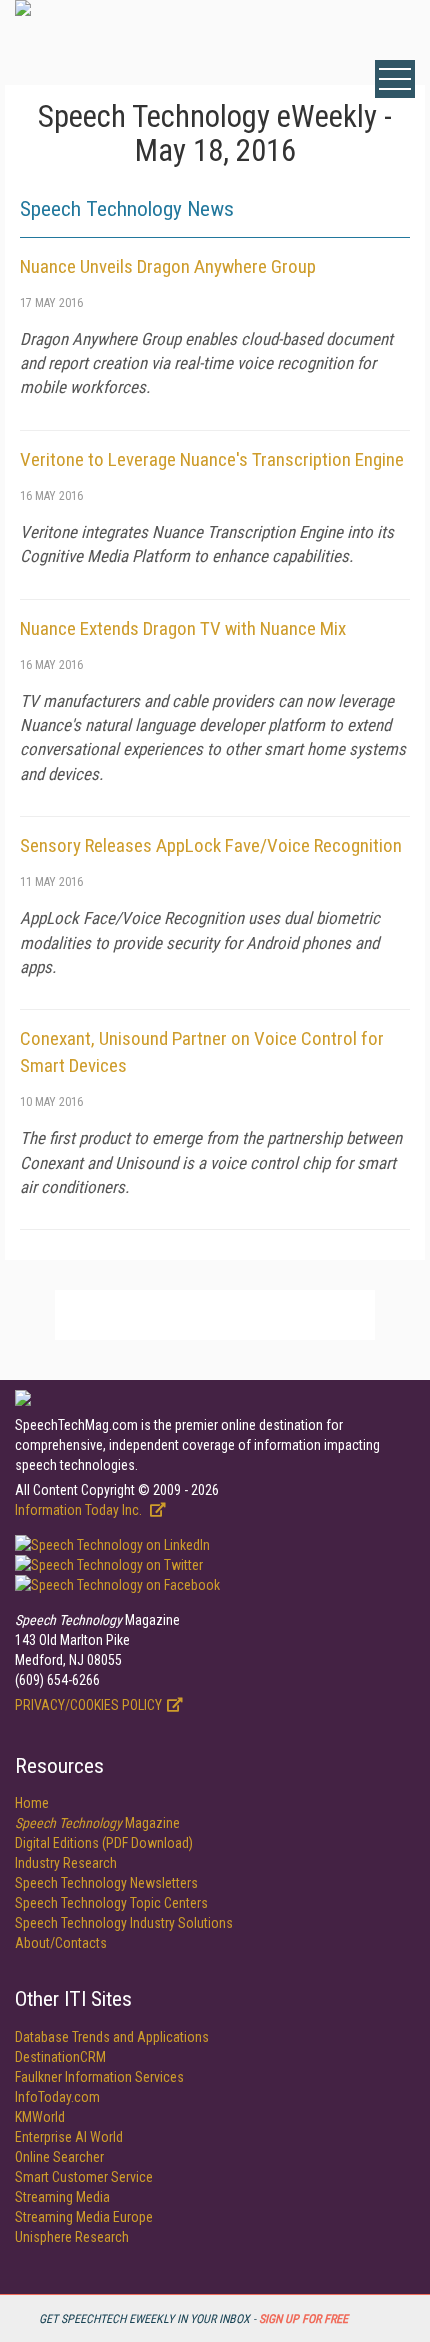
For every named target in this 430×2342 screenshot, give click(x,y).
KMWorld (40, 2117)
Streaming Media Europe (84, 2217)
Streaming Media (62, 2197)
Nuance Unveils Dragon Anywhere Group (168, 266)
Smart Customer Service (84, 2177)
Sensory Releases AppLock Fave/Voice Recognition (211, 845)
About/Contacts (61, 1943)
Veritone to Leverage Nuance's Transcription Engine (212, 459)
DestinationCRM (60, 2057)
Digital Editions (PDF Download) (104, 1843)
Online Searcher (59, 2157)
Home (32, 1803)
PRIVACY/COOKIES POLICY (88, 1705)
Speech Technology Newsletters (106, 1883)
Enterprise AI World (69, 2137)
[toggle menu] (395, 79)
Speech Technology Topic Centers (111, 1903)
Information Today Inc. (80, 1510)
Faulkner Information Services (99, 2077)
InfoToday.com (57, 2097)
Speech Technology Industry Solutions (124, 1923)
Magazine (97, 1823)
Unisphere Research (72, 2237)
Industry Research (66, 1863)
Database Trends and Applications (112, 2037)
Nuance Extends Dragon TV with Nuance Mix (183, 628)
